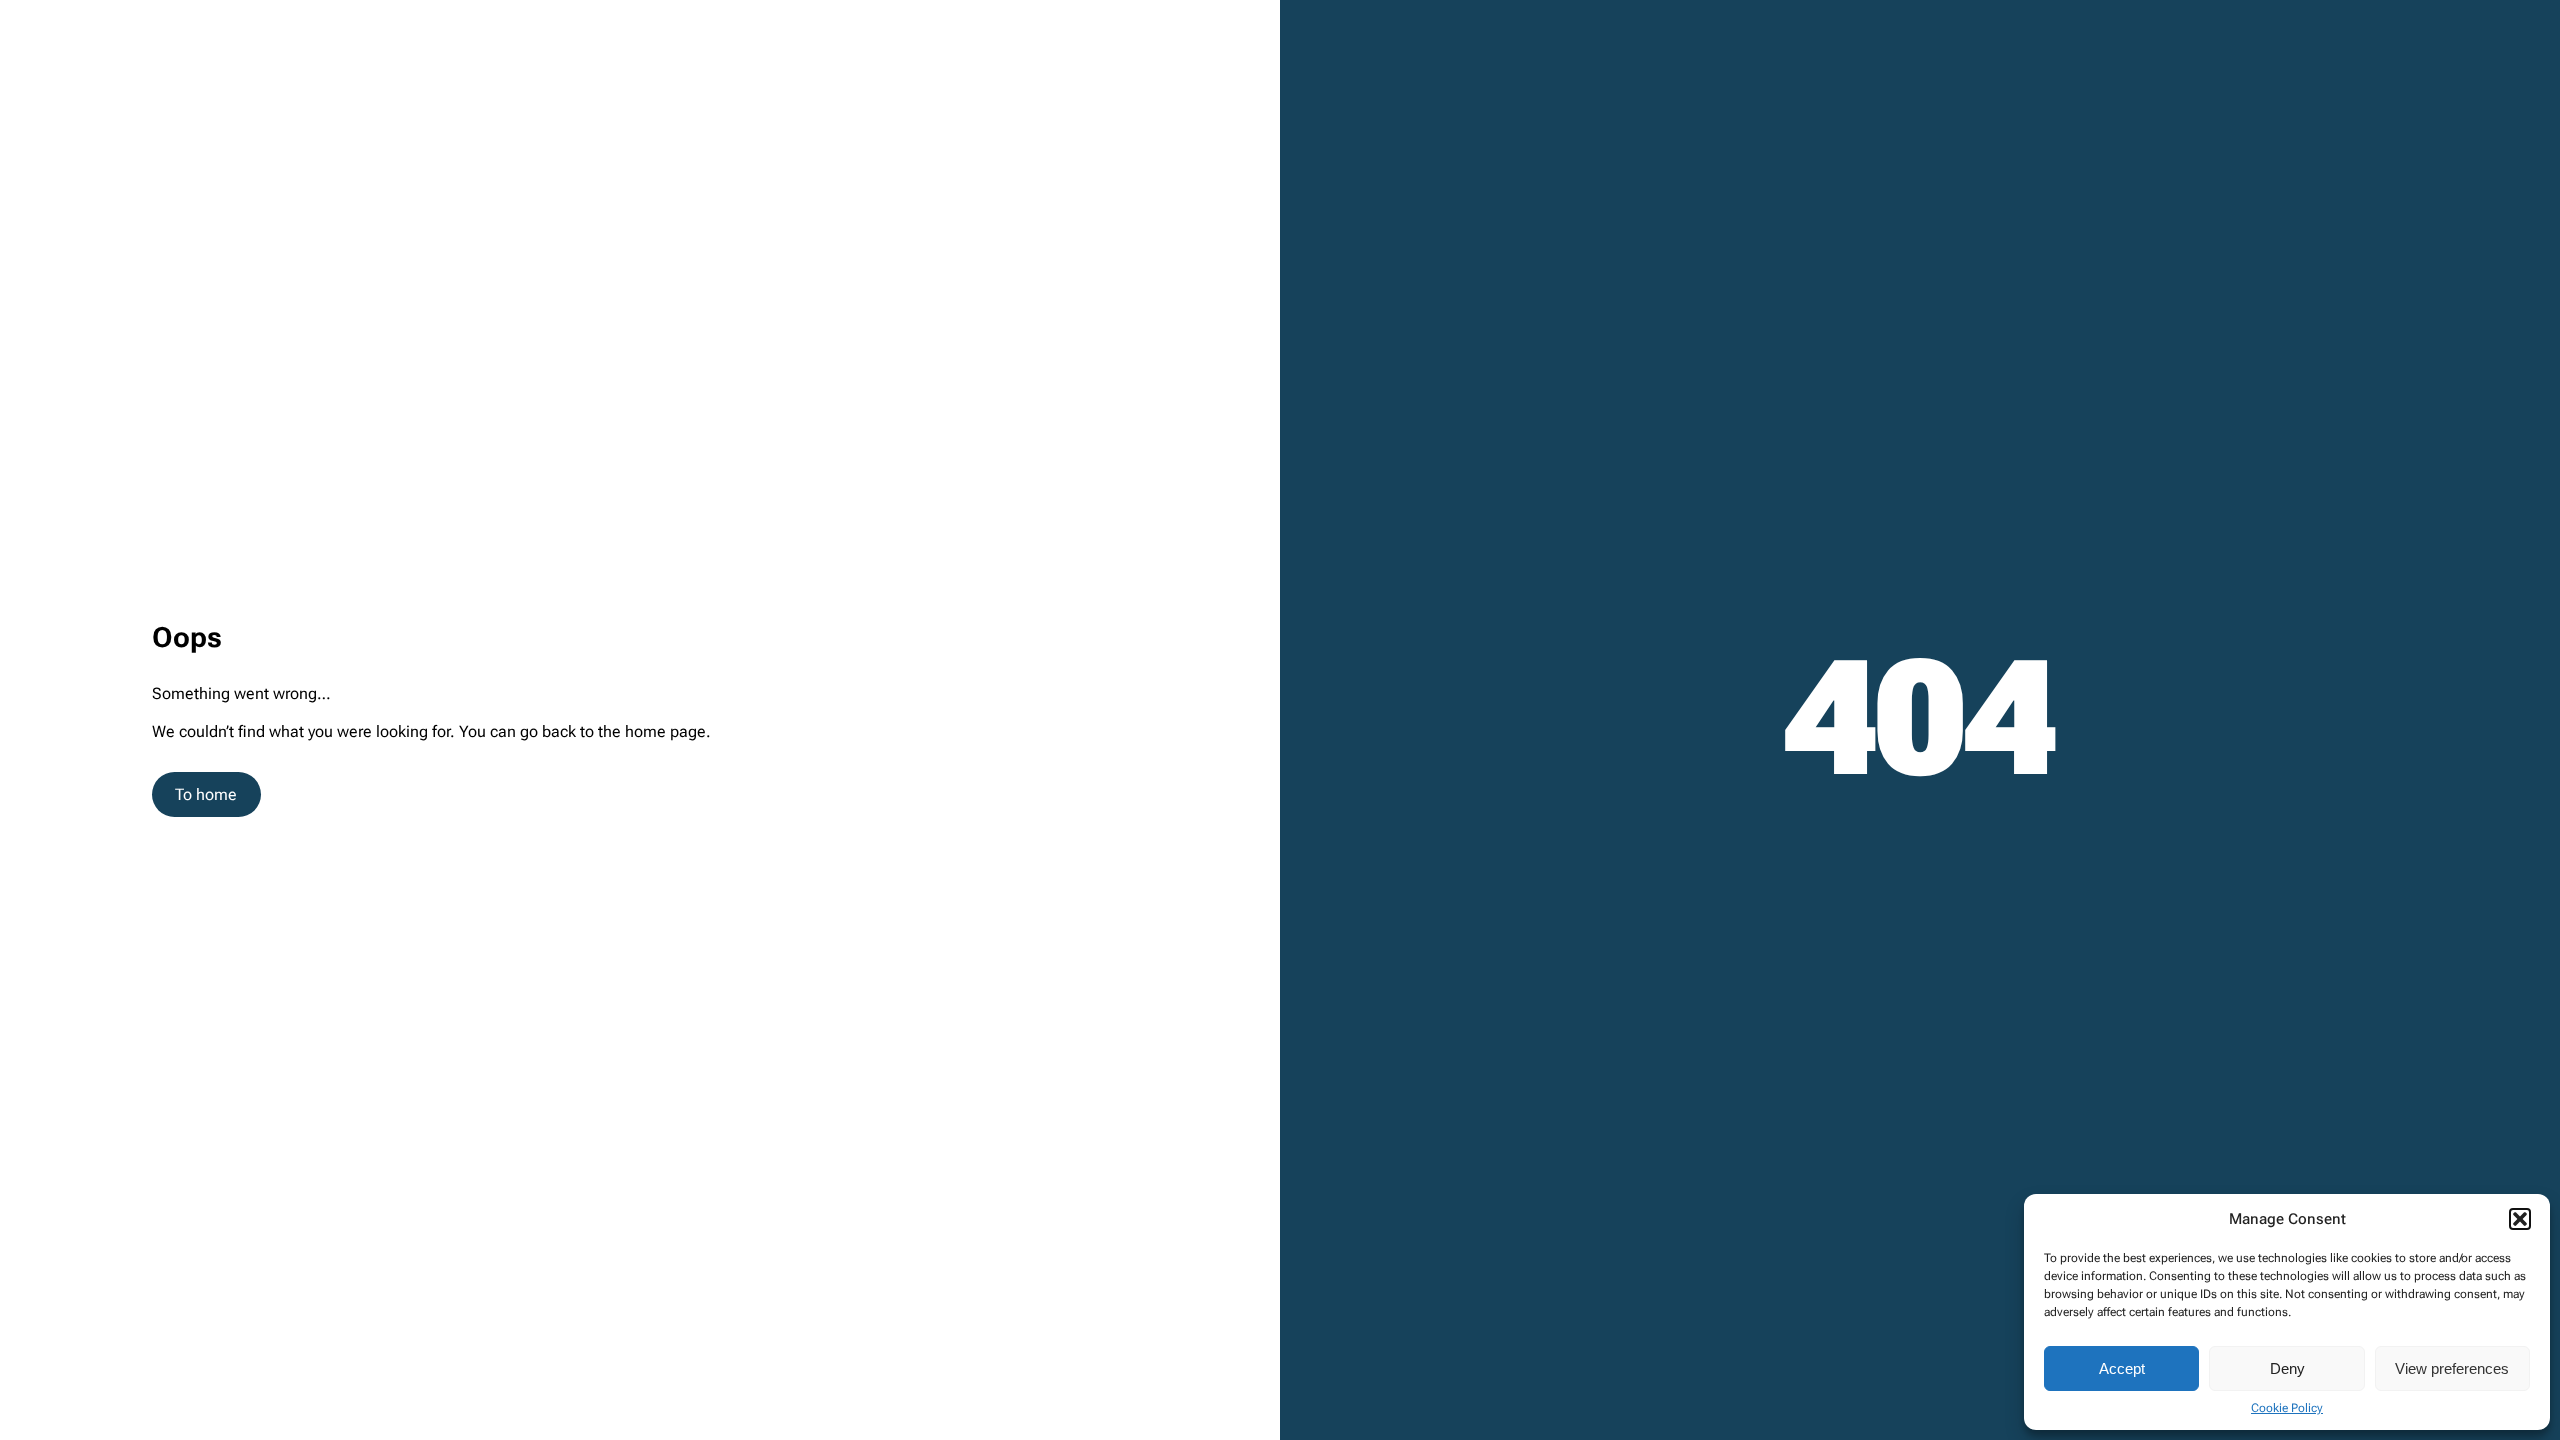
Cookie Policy (2287, 1408)
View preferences (2452, 1368)
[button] (2520, 1219)
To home (206, 794)
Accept (2122, 1368)
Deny (2287, 1368)
